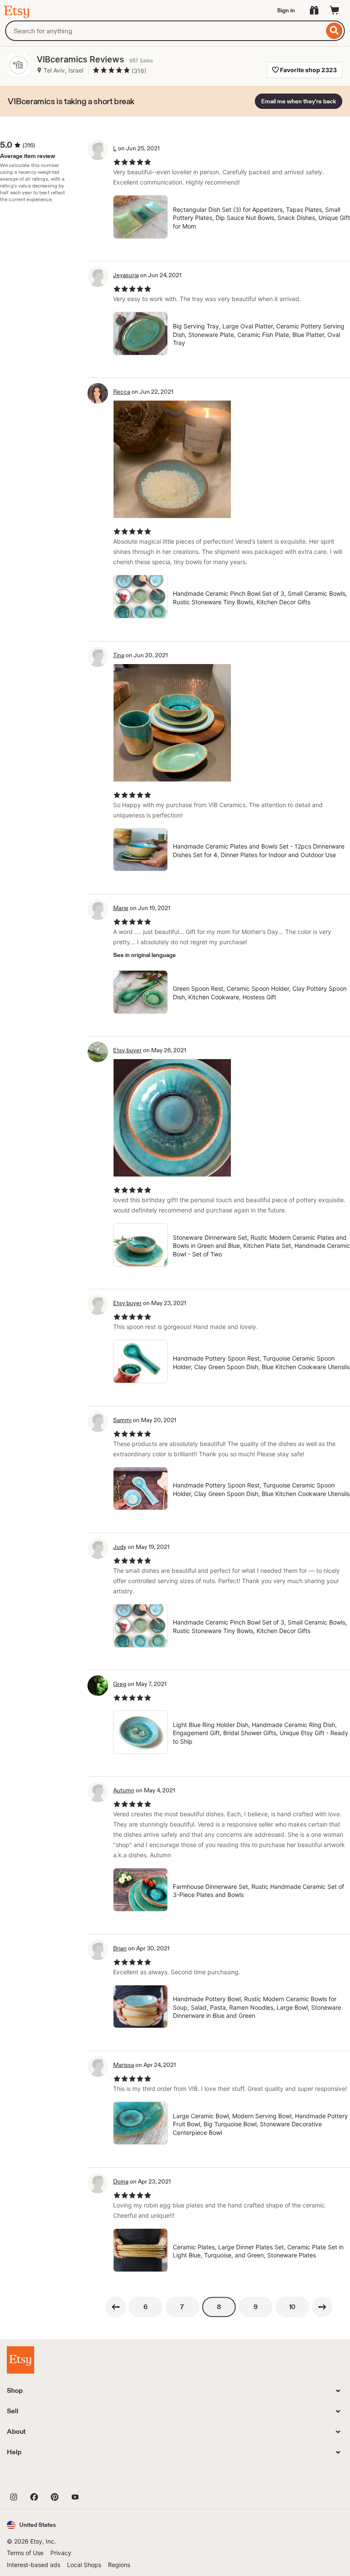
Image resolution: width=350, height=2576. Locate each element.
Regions (119, 2565)
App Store (36, 2478)
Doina (121, 2181)
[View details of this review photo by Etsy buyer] (172, 1118)
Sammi (122, 1420)
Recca (122, 392)
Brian (120, 1948)
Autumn (124, 1790)
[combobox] (165, 31)
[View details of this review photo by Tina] (172, 723)
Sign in (286, 10)
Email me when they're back (299, 101)
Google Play (100, 2478)
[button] (31, 2525)
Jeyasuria (126, 275)
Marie (121, 908)
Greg (120, 1684)
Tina (119, 655)
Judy (120, 1547)
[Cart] (335, 10)
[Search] (334, 31)
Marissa (124, 2065)
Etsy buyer (127, 1050)
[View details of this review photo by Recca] (172, 459)
